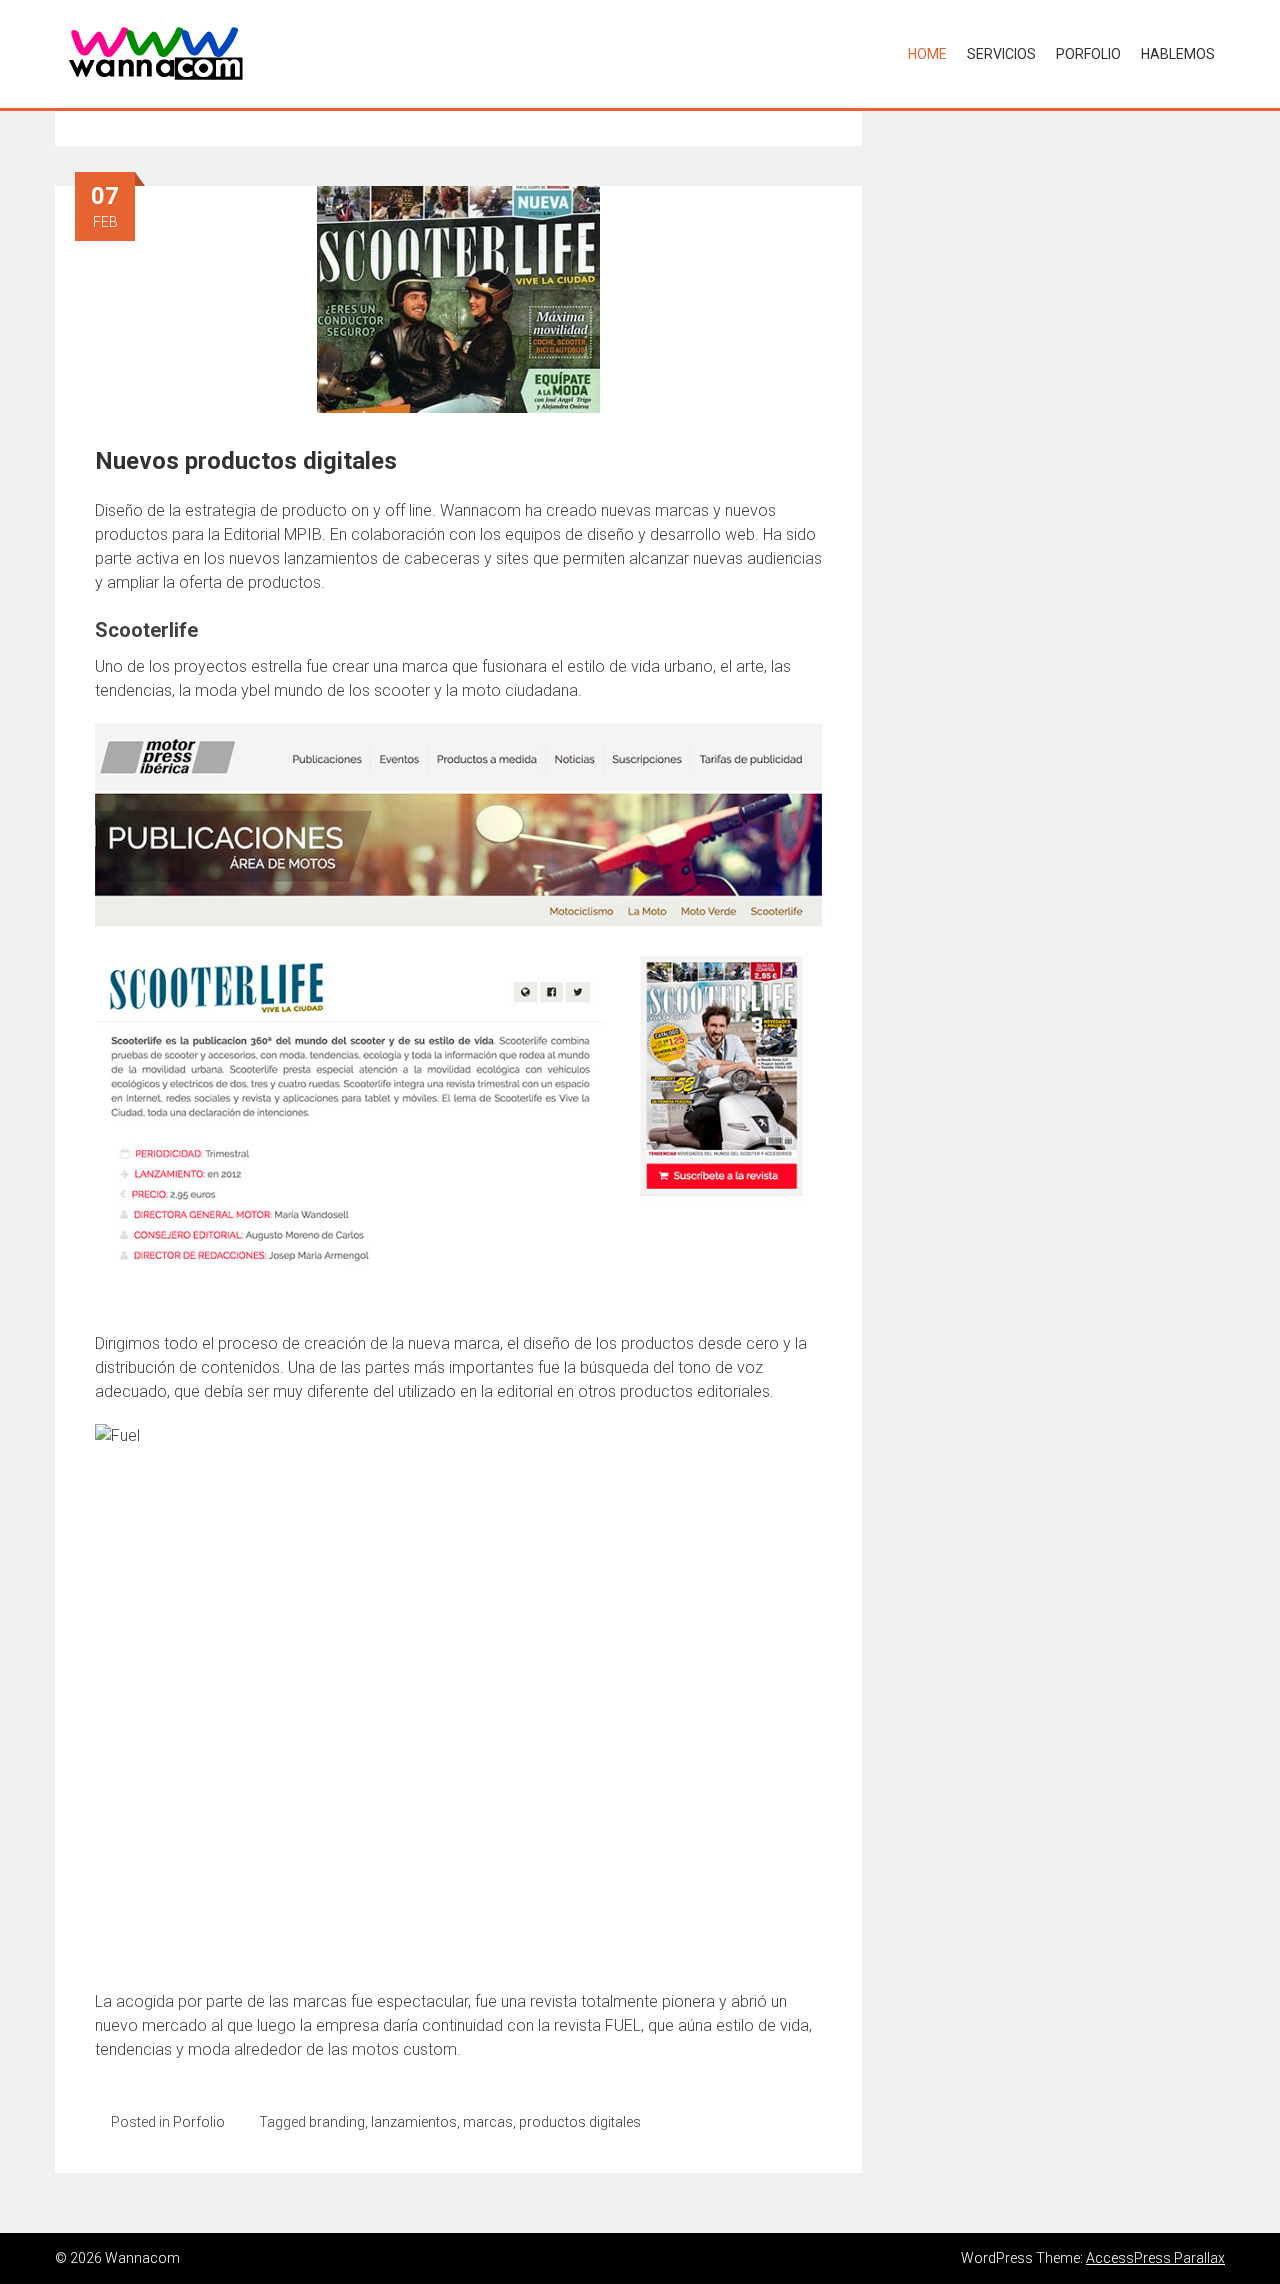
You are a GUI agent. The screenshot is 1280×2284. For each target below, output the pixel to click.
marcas (488, 2122)
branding (337, 2122)
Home (927, 54)
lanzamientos (414, 2122)
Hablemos (1178, 54)
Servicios (1001, 54)
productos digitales (580, 2122)
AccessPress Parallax (1155, 2258)
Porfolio (1088, 54)
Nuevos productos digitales (246, 461)
